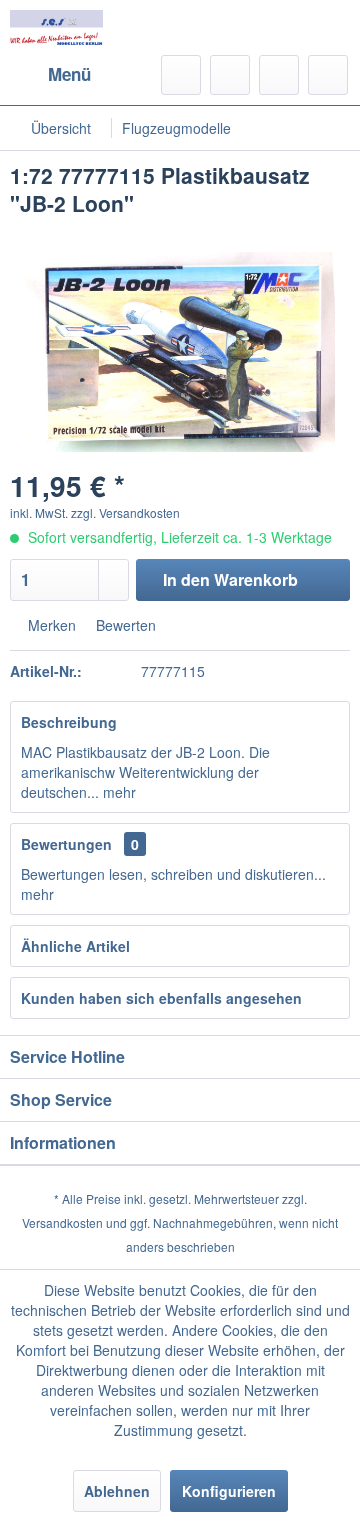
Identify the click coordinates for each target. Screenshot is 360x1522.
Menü (69, 74)
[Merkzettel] (230, 75)
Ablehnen (117, 1491)
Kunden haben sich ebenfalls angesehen (161, 998)
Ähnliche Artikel (75, 946)
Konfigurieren (229, 1491)
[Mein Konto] (279, 75)
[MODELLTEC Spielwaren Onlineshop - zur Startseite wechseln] (56, 27)
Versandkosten (62, 1222)
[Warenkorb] (328, 75)
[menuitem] (50, 75)
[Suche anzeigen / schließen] (181, 75)
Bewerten (124, 625)
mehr (117, 792)
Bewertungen (66, 844)
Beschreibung (69, 722)
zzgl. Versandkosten (125, 512)
